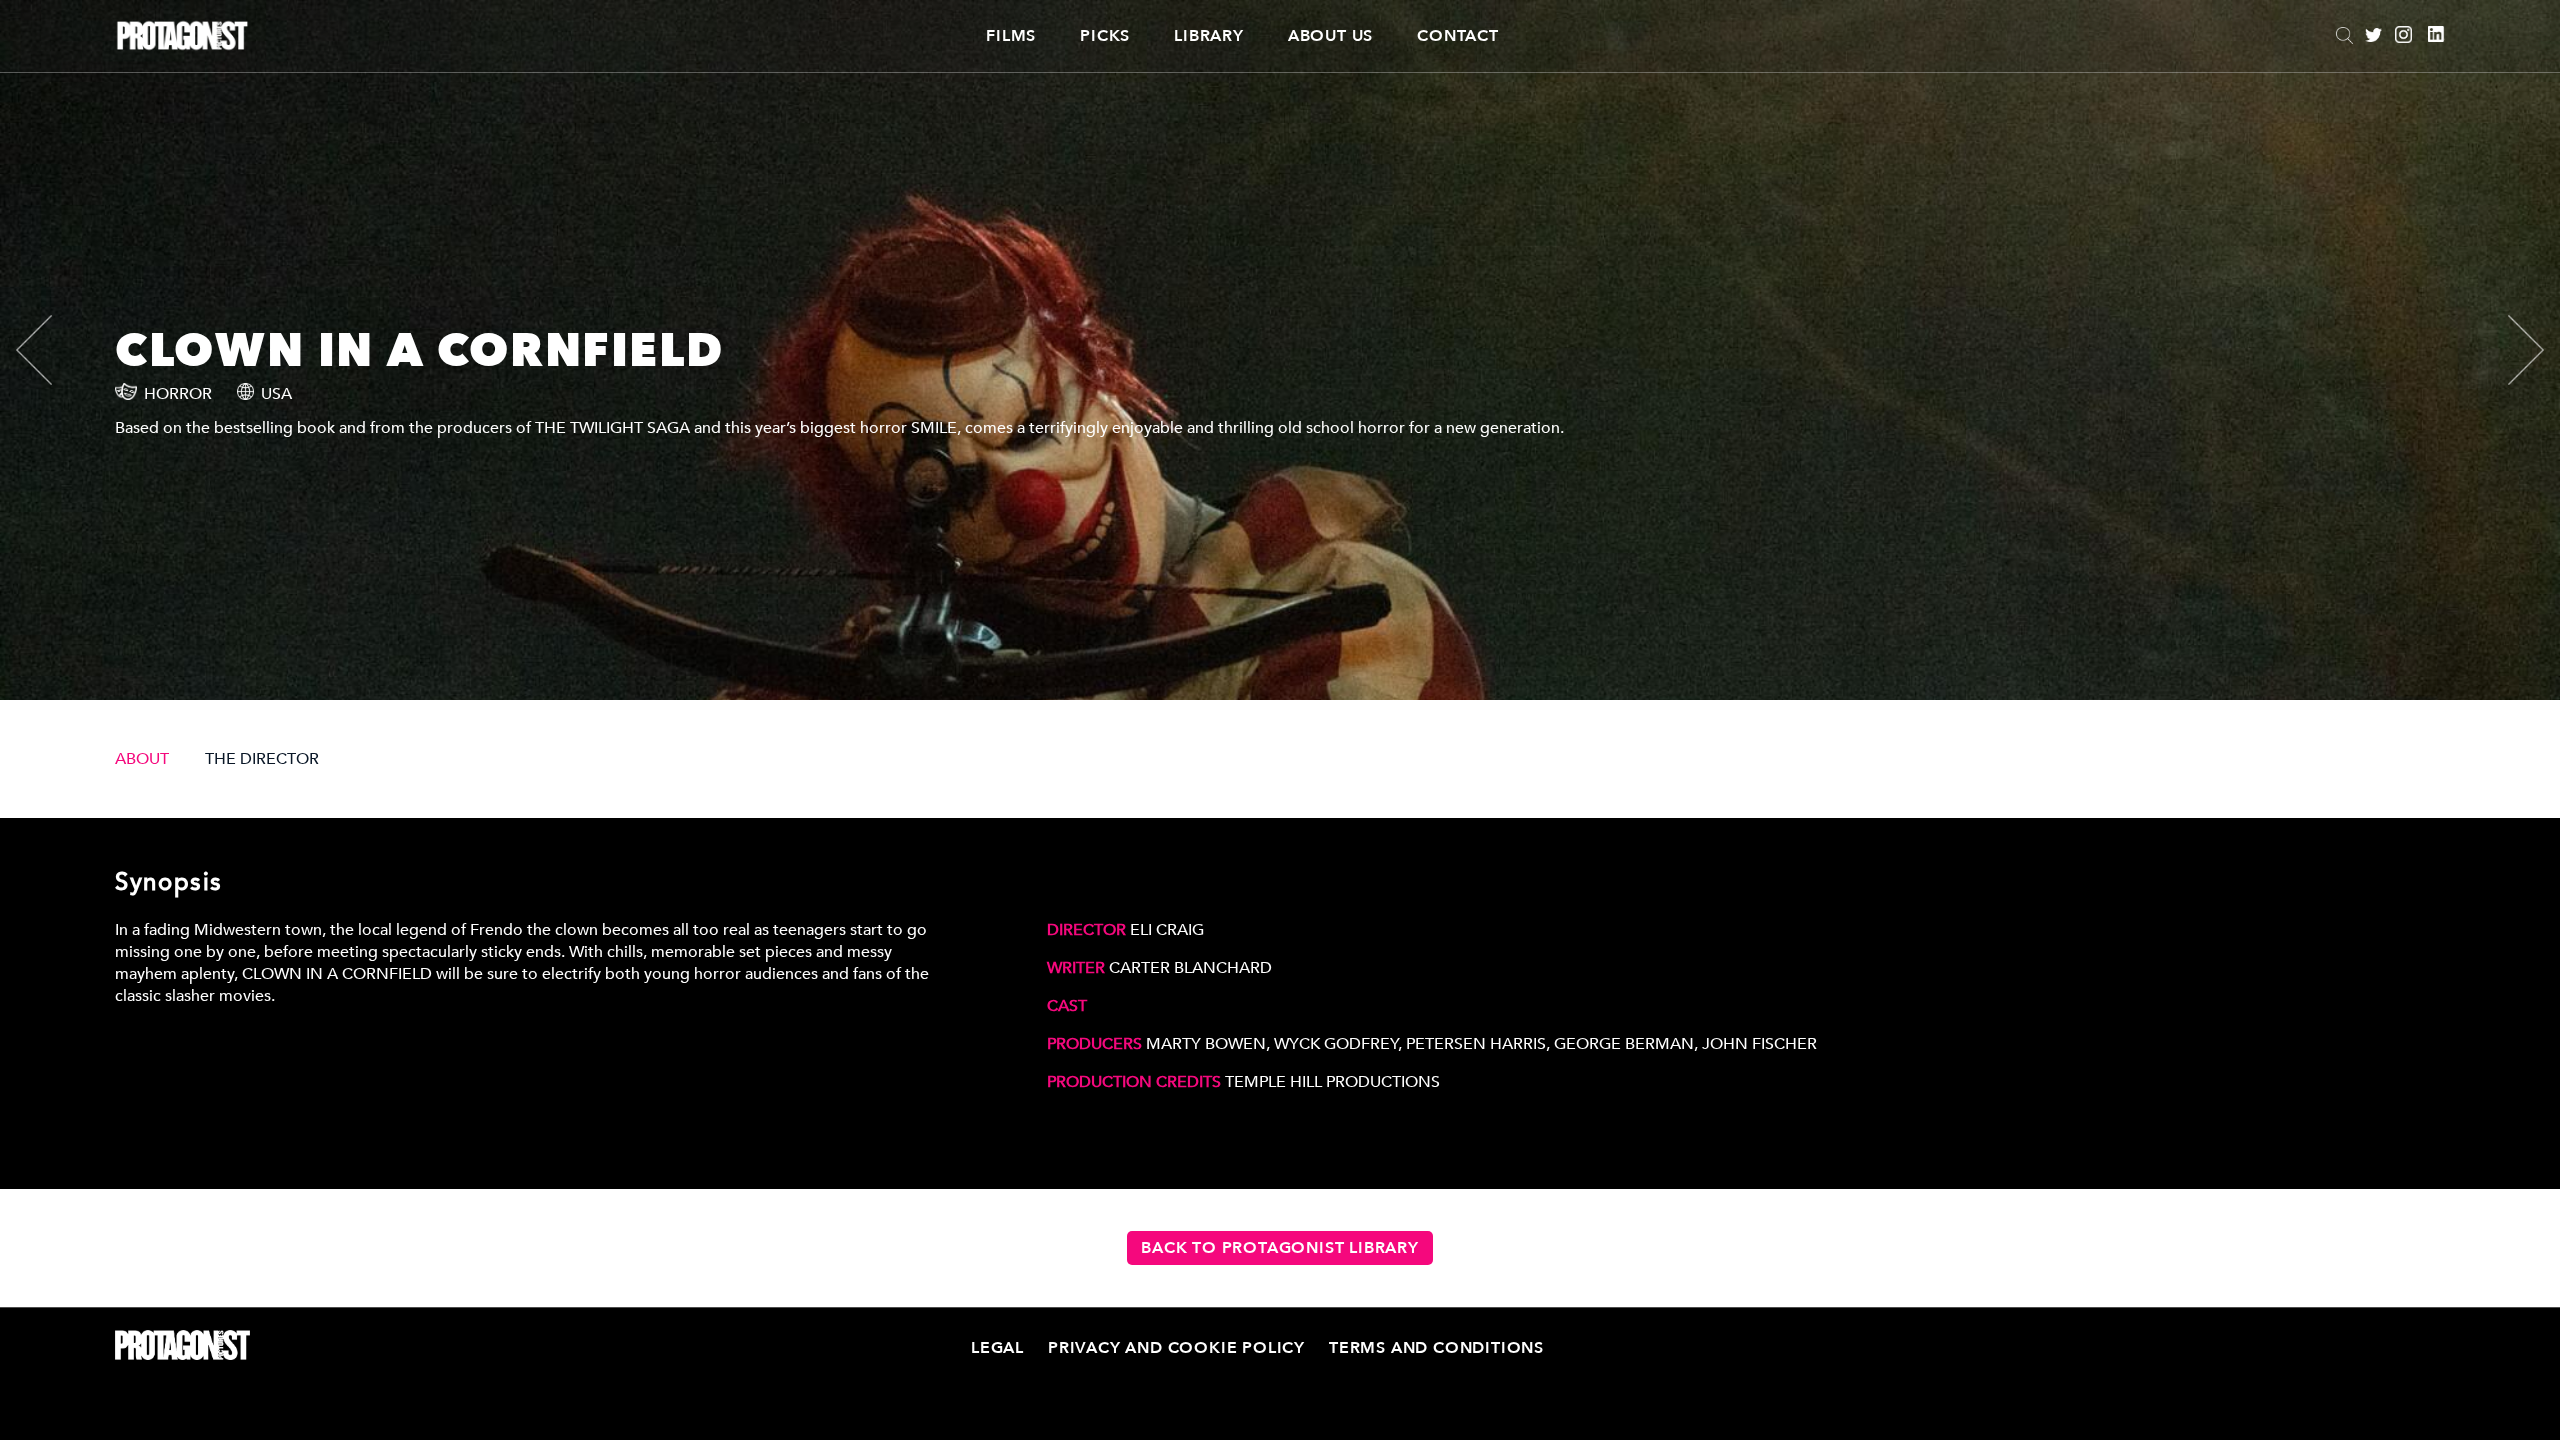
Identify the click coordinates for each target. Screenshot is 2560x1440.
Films (1011, 36)
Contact (1458, 36)
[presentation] (51, 350)
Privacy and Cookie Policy (1176, 1348)
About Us (1330, 36)
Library (1209, 36)
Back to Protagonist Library (1280, 1248)
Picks (1105, 36)
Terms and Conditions (1436, 1348)
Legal (997, 1348)
